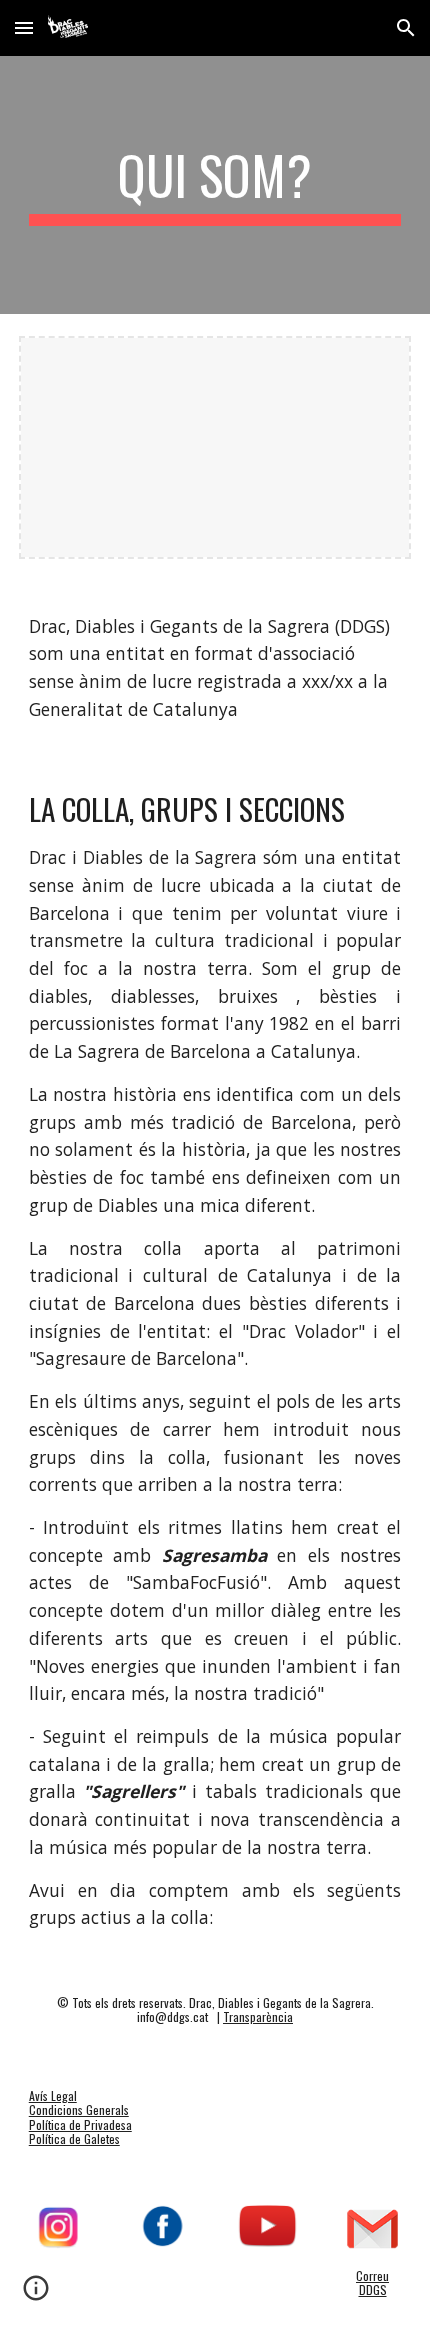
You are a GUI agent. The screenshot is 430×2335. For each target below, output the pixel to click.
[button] (24, 27)
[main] (215, 185)
